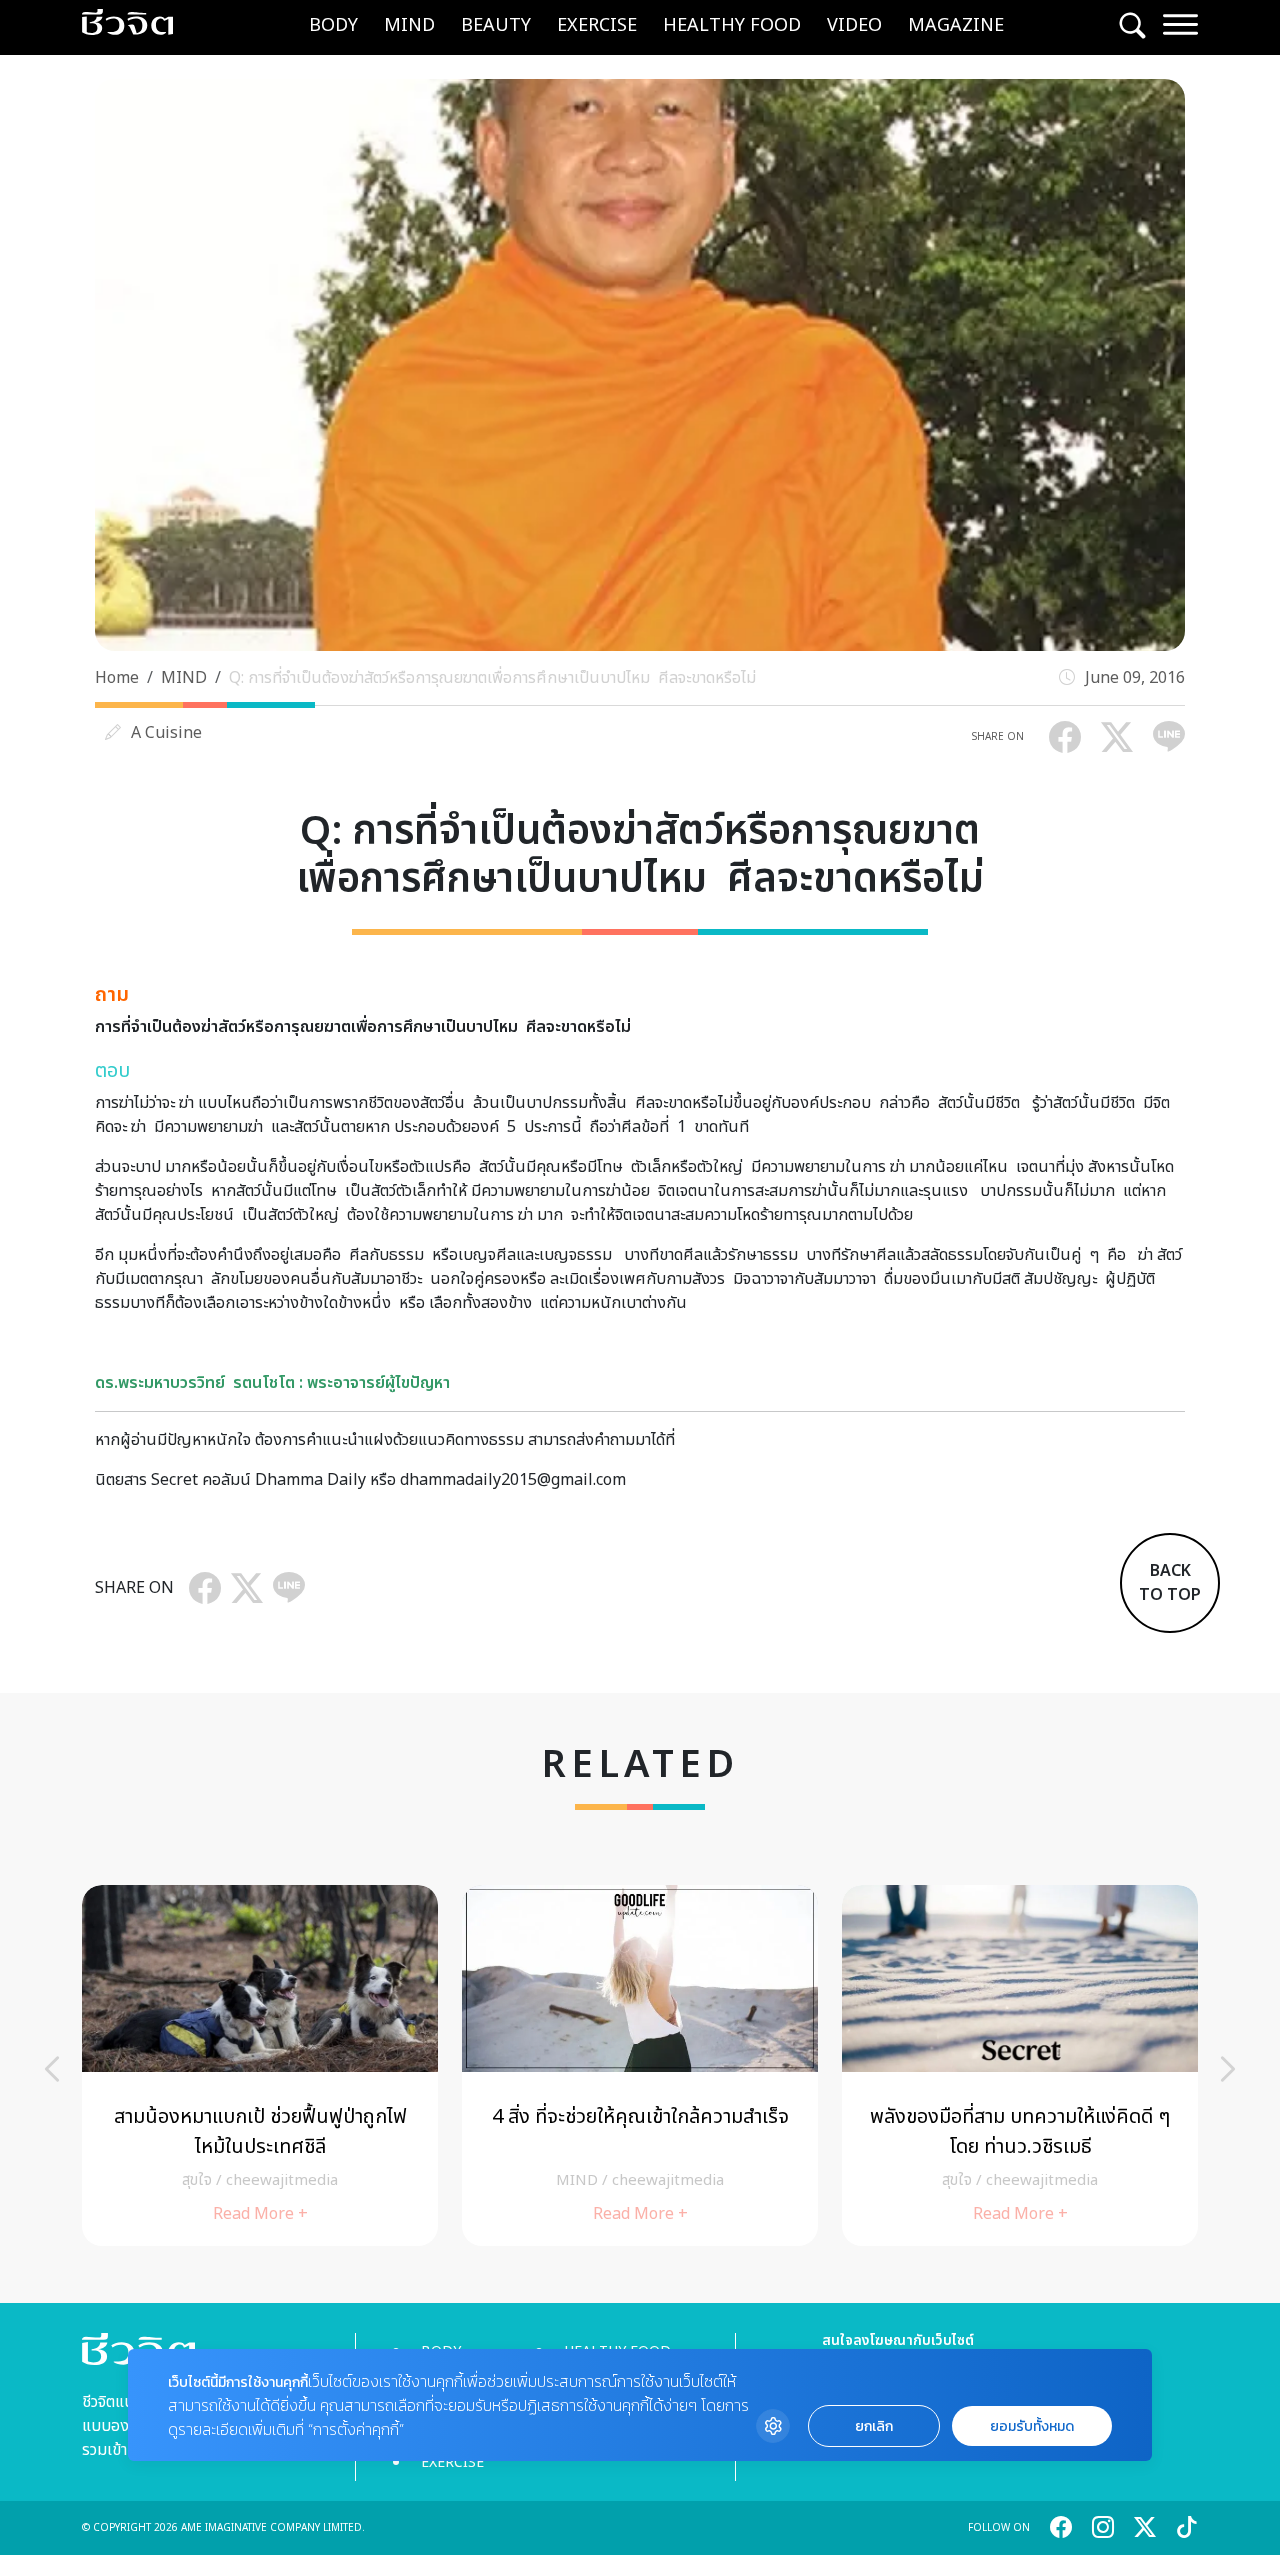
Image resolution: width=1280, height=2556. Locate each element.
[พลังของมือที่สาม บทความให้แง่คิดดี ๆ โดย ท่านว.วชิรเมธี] (1020, 2065)
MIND (409, 25)
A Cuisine (166, 733)
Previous (52, 2069)
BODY (333, 25)
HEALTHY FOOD (732, 25)
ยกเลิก (874, 2426)
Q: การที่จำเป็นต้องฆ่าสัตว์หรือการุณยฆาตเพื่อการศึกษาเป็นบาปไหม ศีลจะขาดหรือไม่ (492, 678)
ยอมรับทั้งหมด (1032, 2426)
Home (117, 678)
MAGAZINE (956, 25)
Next (1228, 2069)
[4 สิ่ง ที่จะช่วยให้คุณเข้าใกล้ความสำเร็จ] (640, 2065)
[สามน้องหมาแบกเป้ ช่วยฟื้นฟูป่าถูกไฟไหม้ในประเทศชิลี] (260, 2065)
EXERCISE (597, 25)
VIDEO (854, 25)
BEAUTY (496, 25)
